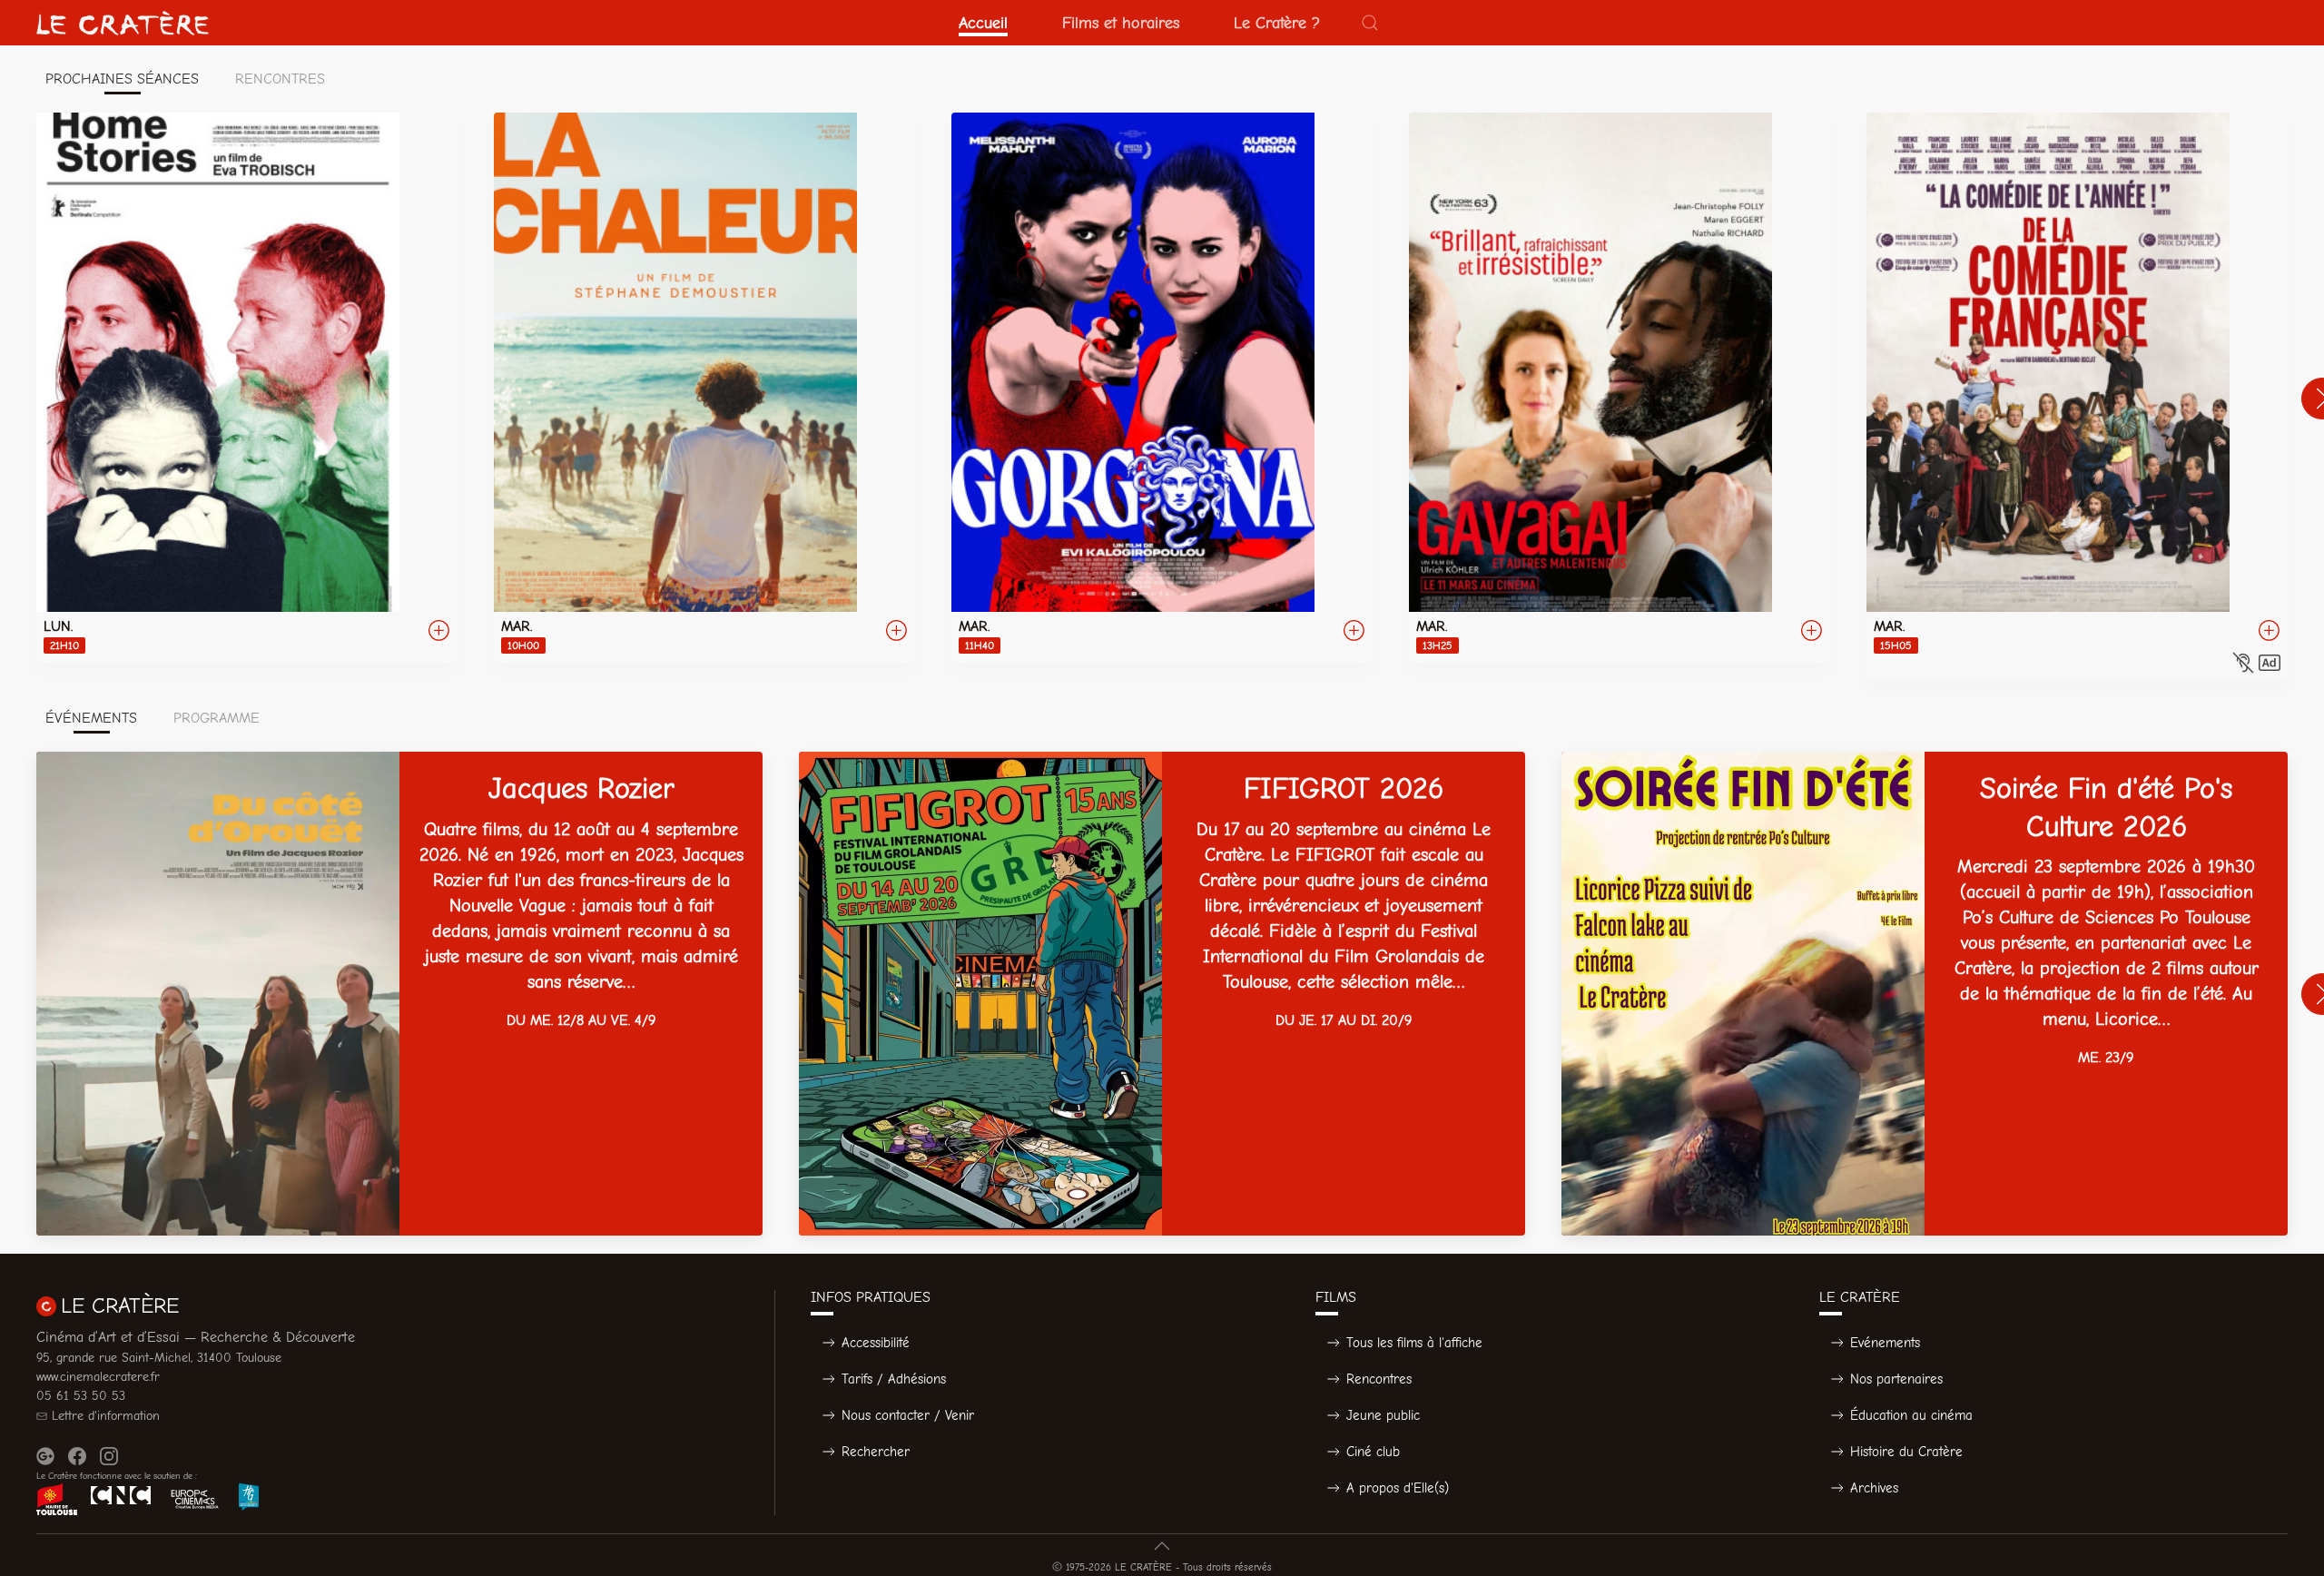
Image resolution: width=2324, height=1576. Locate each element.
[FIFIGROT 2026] (1162, 994)
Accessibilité (876, 1343)
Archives (1874, 1488)
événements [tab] (91, 718)
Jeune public (1383, 1415)
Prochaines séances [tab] (122, 79)
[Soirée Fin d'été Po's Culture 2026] (1925, 994)
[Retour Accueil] (123, 23)
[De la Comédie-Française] (2077, 397)
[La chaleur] (704, 388)
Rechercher (876, 1452)
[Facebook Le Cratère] (77, 1456)
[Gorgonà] (1162, 388)
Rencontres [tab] (280, 79)
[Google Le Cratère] (45, 1456)
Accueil (983, 23)
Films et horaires (1121, 23)
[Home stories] (247, 388)
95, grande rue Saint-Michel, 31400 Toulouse (159, 1358)
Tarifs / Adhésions (894, 1379)
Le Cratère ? (1277, 23)
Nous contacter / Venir (908, 1415)
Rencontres (1379, 1379)
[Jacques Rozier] (399, 994)
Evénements (1885, 1343)
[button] (1370, 23)
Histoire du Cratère (1906, 1452)
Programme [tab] (217, 718)
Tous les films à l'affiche (1414, 1343)
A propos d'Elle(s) (1398, 1488)
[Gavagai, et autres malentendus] (1620, 388)
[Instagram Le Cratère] (109, 1456)
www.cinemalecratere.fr (98, 1377)
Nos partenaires (1896, 1379)
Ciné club (1373, 1452)
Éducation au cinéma (1911, 1415)
